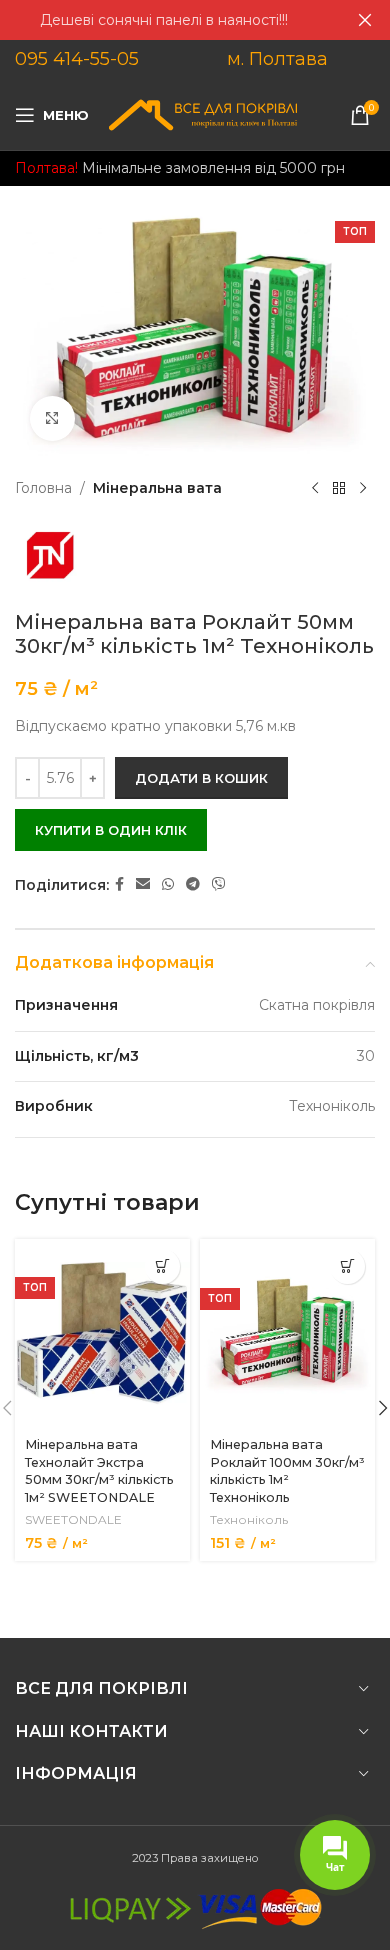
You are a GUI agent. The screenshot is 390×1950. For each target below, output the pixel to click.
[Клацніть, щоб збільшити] (52, 418)
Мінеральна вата (157, 488)
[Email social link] (143, 884)
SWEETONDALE (73, 1519)
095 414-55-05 (77, 59)
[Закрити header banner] (365, 20)
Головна (43, 488)
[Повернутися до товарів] (339, 488)
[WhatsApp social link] (168, 884)
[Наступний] (363, 488)
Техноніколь (249, 1519)
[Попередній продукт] (315, 488)
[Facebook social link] (119, 884)
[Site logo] (203, 114)
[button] (162, 1266)
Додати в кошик (201, 778)
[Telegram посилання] (193, 884)
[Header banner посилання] (165, 20)
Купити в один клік (111, 830)
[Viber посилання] (219, 884)
